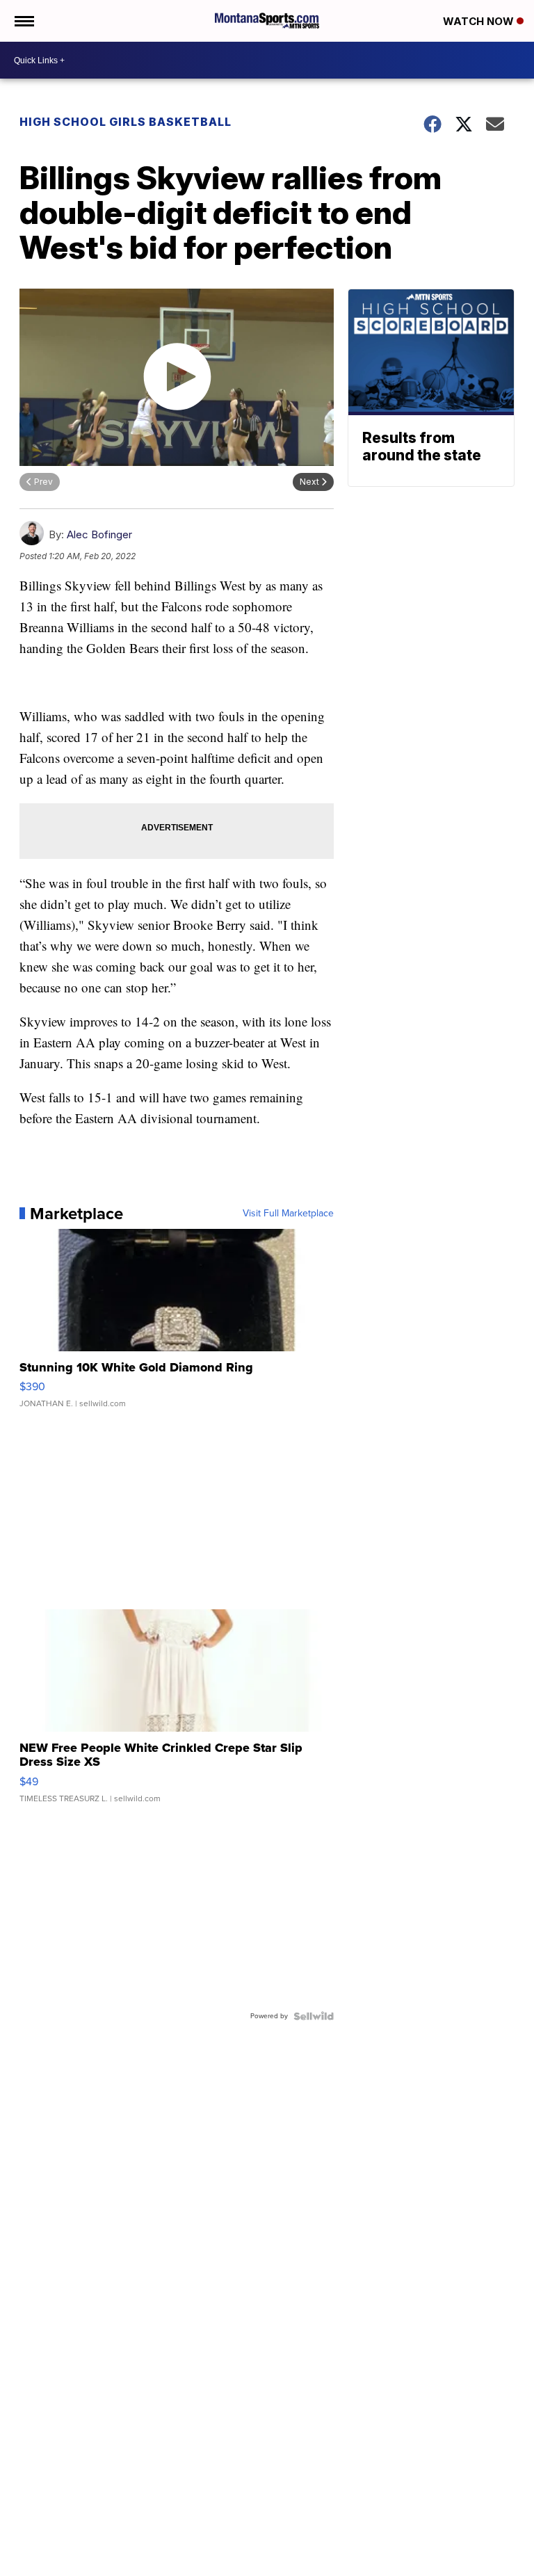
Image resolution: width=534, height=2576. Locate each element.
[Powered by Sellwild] (314, 2016)
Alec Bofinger (99, 534)
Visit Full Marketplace (288, 1214)
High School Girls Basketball (126, 122)
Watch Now (480, 21)
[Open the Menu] (23, 21)
